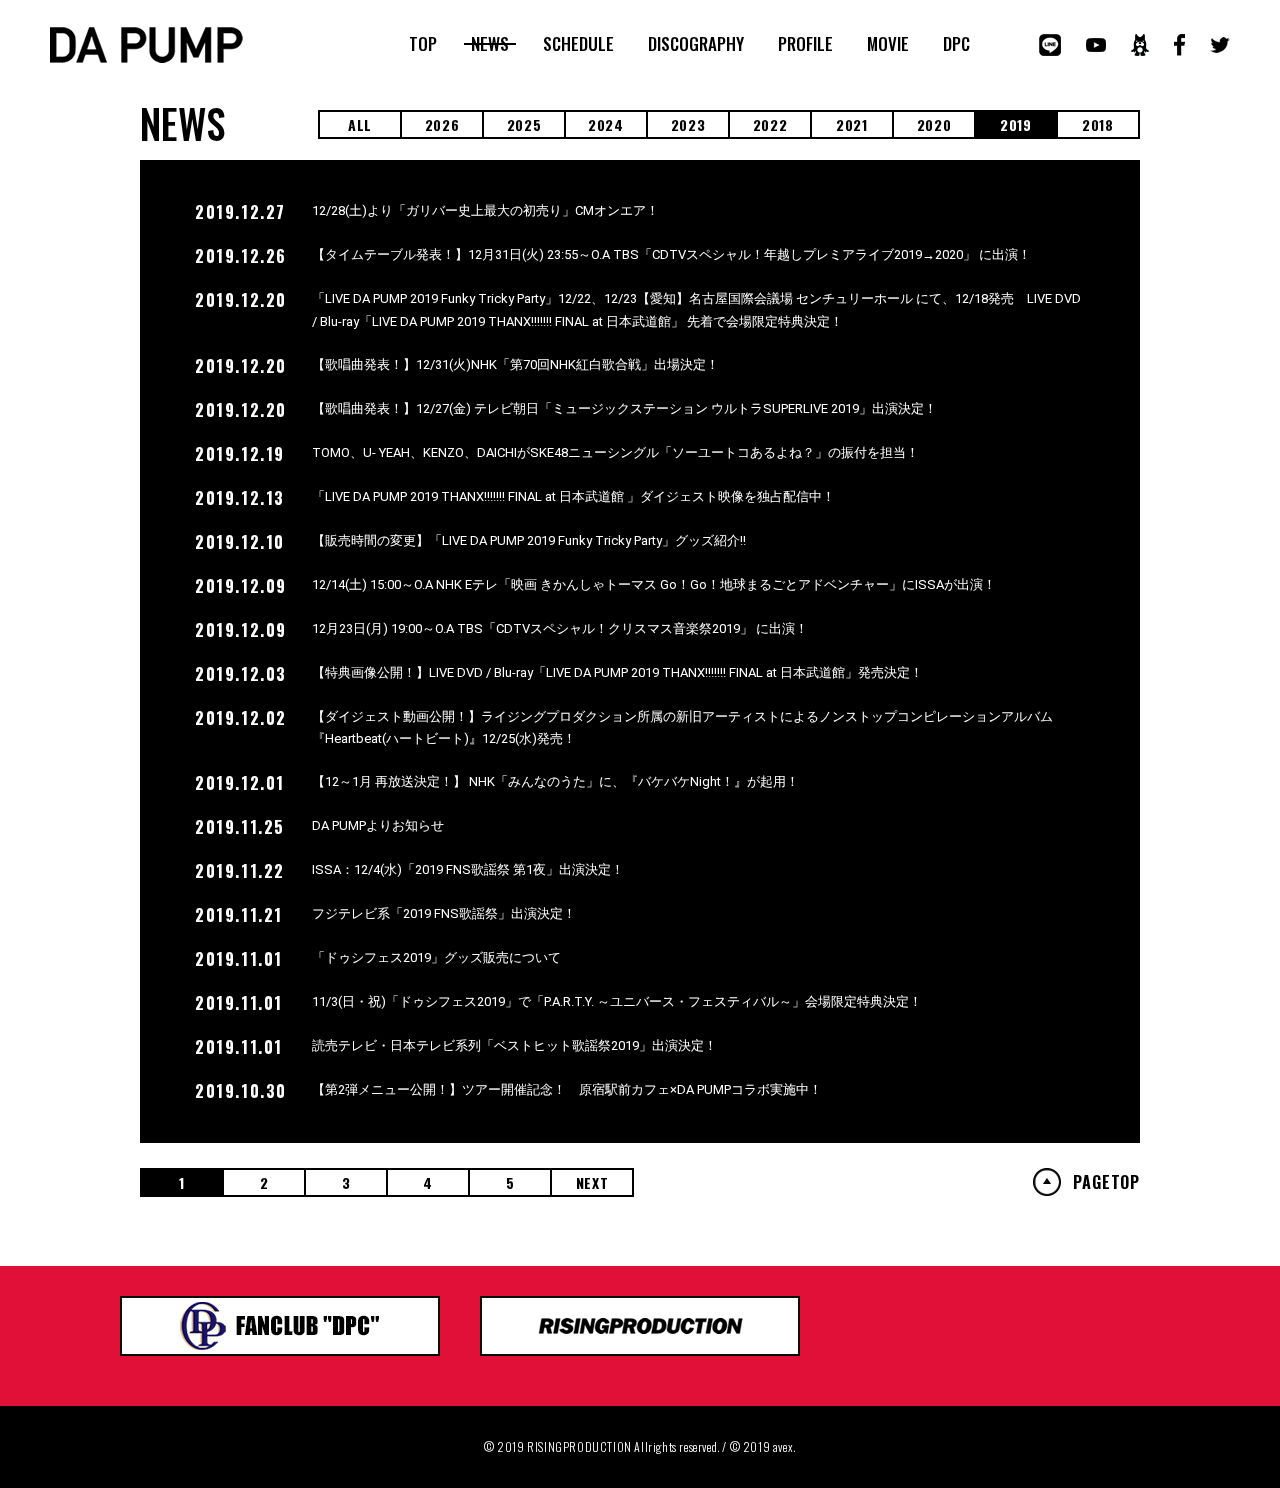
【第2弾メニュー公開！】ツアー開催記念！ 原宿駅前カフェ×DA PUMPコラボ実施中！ (567, 1089)
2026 (442, 124)
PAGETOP (1106, 1182)
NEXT (592, 1182)
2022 (770, 124)
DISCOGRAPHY (696, 44)
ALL (360, 124)
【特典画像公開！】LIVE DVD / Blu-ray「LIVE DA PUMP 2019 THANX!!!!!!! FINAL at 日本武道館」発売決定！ (617, 672)
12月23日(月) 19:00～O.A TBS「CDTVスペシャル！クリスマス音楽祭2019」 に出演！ (560, 628)
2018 (1098, 124)
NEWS (490, 44)
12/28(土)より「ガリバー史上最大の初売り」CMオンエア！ (485, 210)
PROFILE (805, 44)
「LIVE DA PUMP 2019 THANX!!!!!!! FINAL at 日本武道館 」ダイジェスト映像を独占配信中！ (573, 496)
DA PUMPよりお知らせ (378, 825)
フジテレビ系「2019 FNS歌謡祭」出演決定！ (444, 913)
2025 (524, 124)
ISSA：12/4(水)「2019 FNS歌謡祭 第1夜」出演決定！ (468, 869)
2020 (934, 124)
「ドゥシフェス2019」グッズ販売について (436, 957)
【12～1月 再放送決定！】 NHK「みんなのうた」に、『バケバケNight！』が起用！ (555, 781)
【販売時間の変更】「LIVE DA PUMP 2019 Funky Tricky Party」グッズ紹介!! (529, 540)
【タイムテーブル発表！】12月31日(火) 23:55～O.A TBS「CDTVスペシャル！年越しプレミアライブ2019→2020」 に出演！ (671, 254)
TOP (423, 44)
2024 (606, 124)
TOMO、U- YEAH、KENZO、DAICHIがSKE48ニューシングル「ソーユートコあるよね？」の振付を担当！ (615, 452)
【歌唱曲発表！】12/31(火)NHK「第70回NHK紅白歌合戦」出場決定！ (515, 364)
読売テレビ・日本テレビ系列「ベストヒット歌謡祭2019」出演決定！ (514, 1045)
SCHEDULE (578, 44)
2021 (852, 124)
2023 (688, 124)
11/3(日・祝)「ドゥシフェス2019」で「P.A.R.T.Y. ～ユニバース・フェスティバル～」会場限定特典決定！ (617, 1001)
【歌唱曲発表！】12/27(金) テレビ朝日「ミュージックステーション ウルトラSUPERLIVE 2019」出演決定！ (624, 408)
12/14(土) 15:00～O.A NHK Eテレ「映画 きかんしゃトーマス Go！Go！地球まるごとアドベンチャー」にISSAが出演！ (654, 584)
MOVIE (888, 44)
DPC (956, 44)
